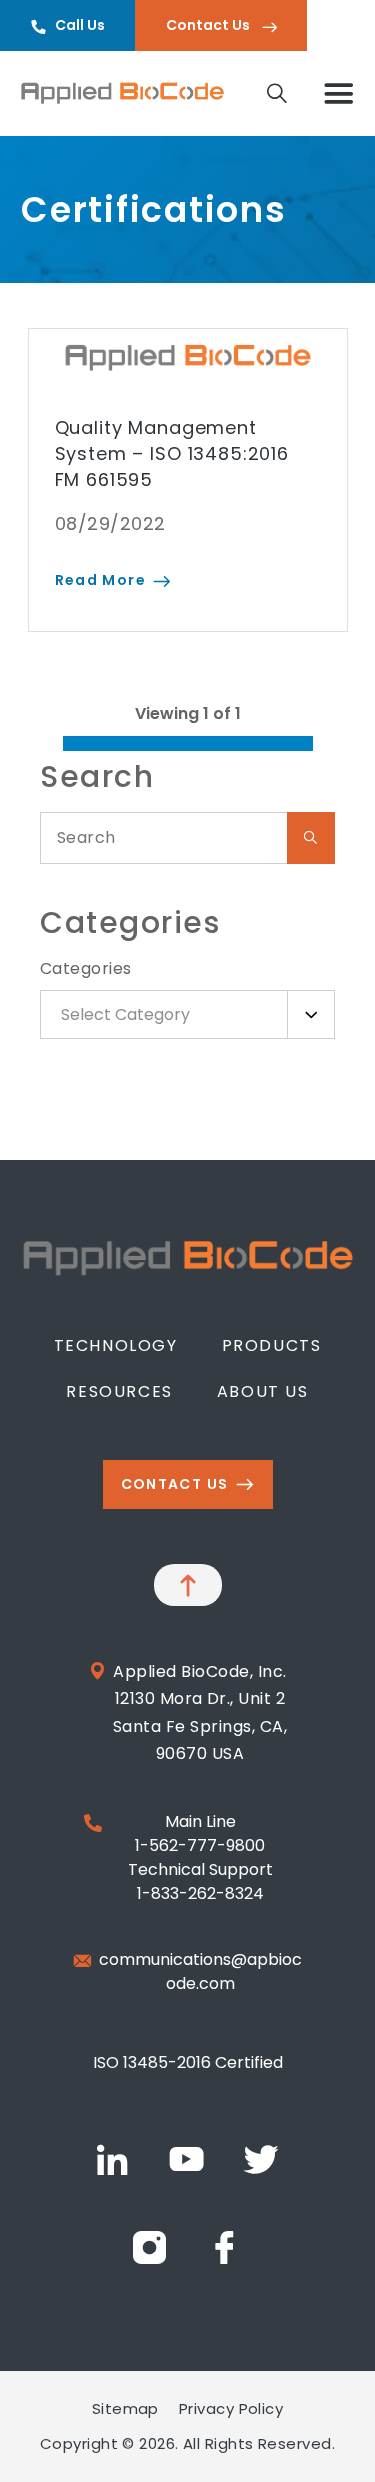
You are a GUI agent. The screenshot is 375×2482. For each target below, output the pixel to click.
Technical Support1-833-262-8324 (200, 1881)
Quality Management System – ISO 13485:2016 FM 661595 (172, 453)
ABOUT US (263, 1391)
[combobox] (187, 1014)
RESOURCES (119, 1391)
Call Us (80, 25)
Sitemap (125, 2408)
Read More (101, 580)
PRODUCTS (272, 1345)
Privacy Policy (231, 2408)
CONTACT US (175, 1484)
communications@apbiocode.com (200, 1971)
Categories (86, 968)
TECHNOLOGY (116, 1345)
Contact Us (209, 25)
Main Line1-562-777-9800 (200, 1833)
